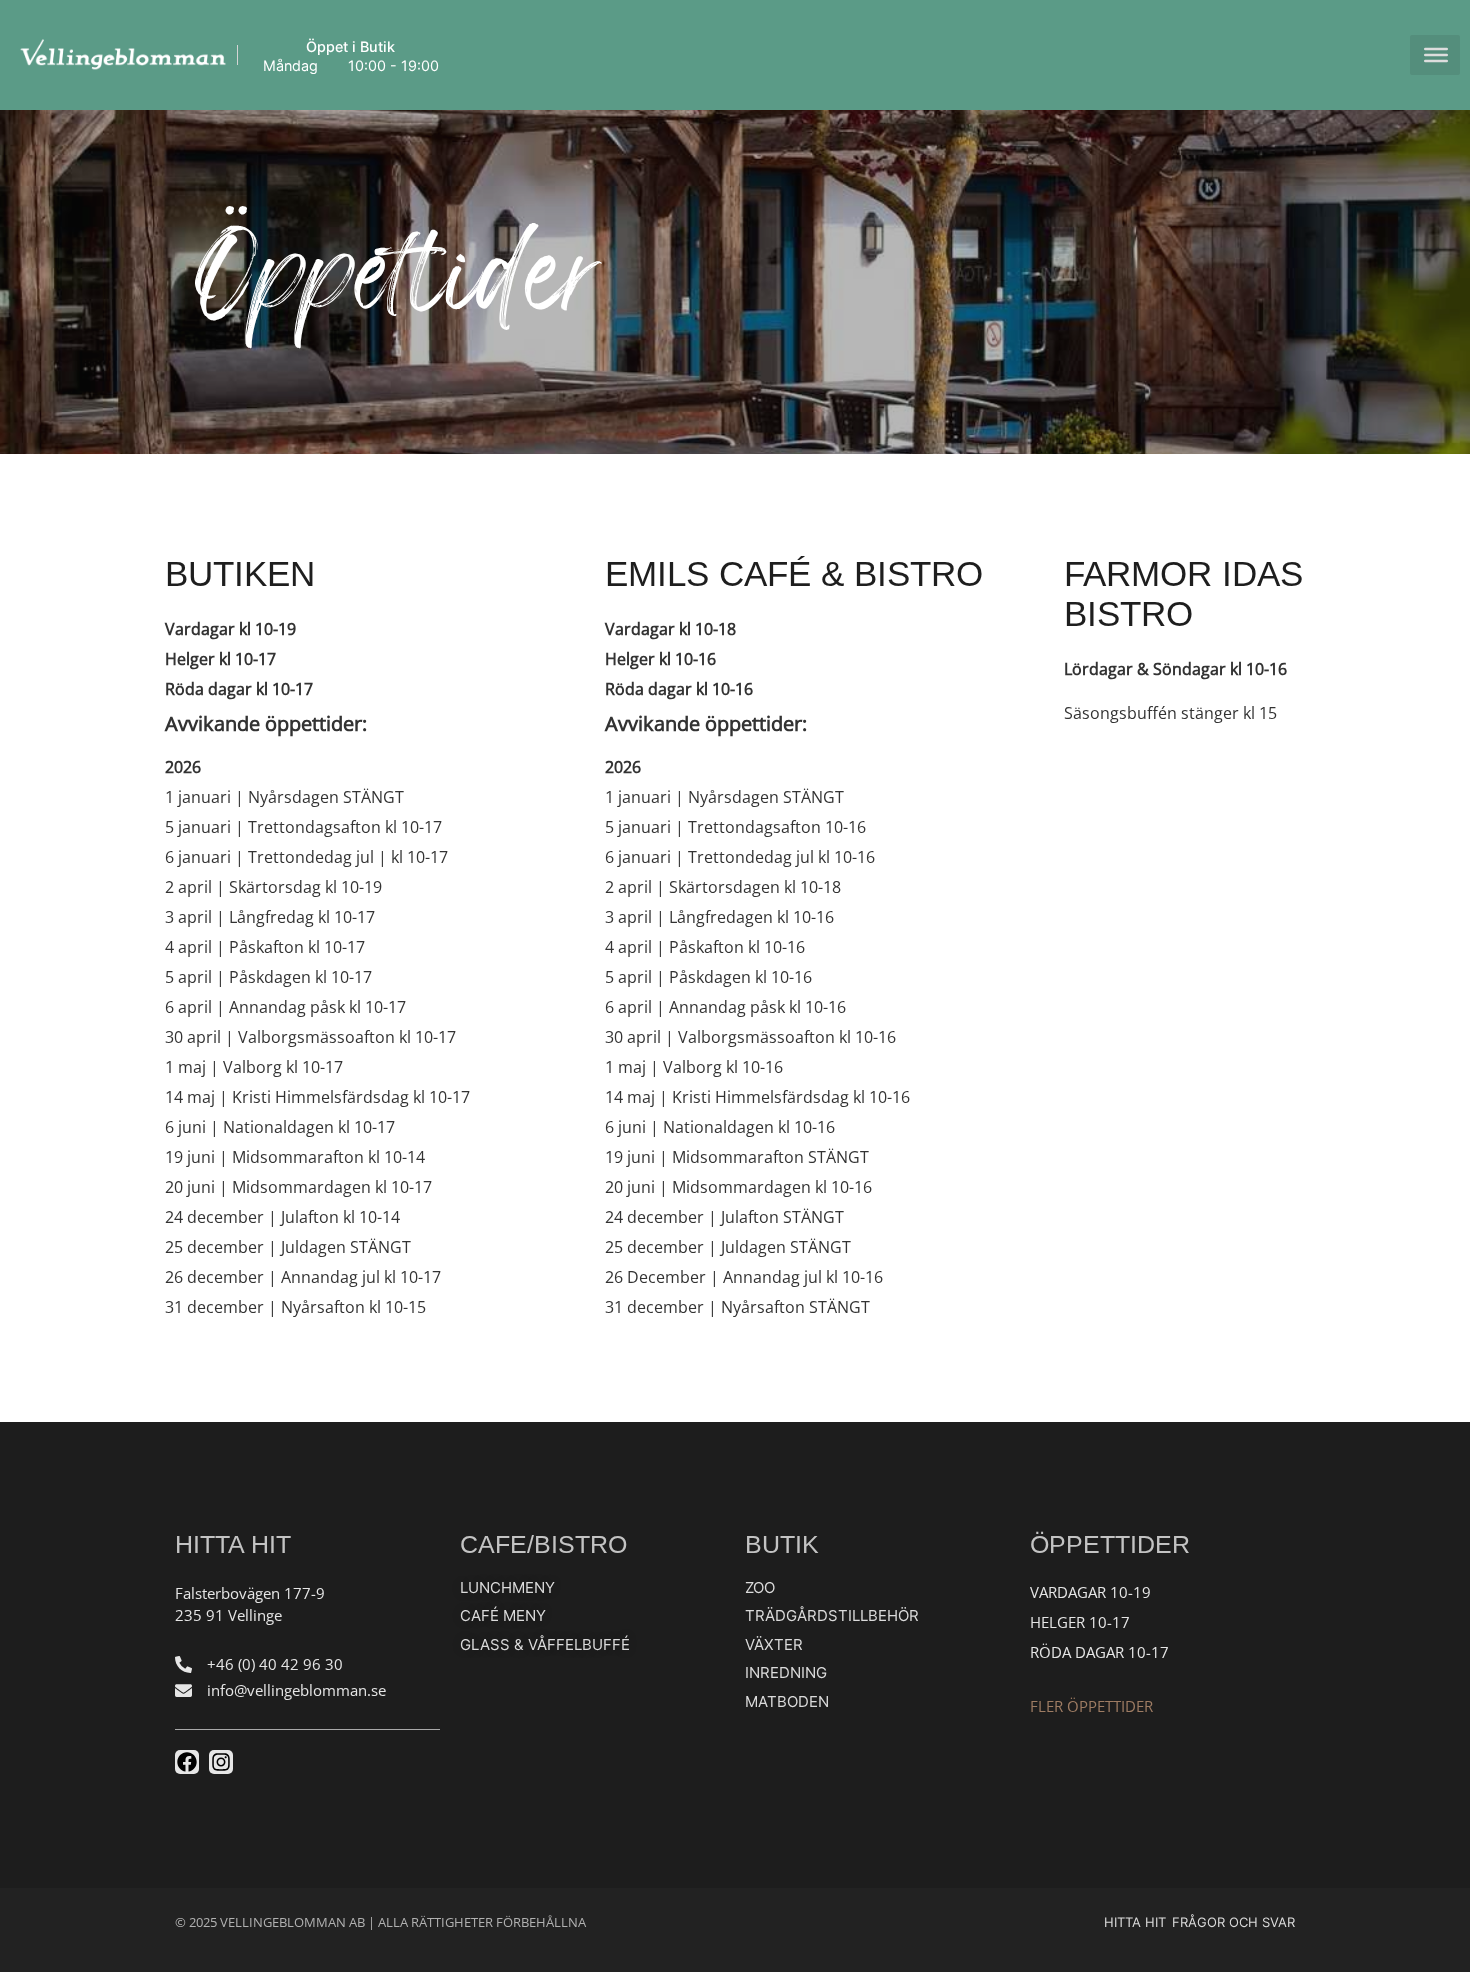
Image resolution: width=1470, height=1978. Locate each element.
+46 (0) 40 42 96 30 (275, 1664)
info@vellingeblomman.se (296, 1690)
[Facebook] (187, 1762)
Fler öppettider (1091, 1706)
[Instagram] (221, 1762)
